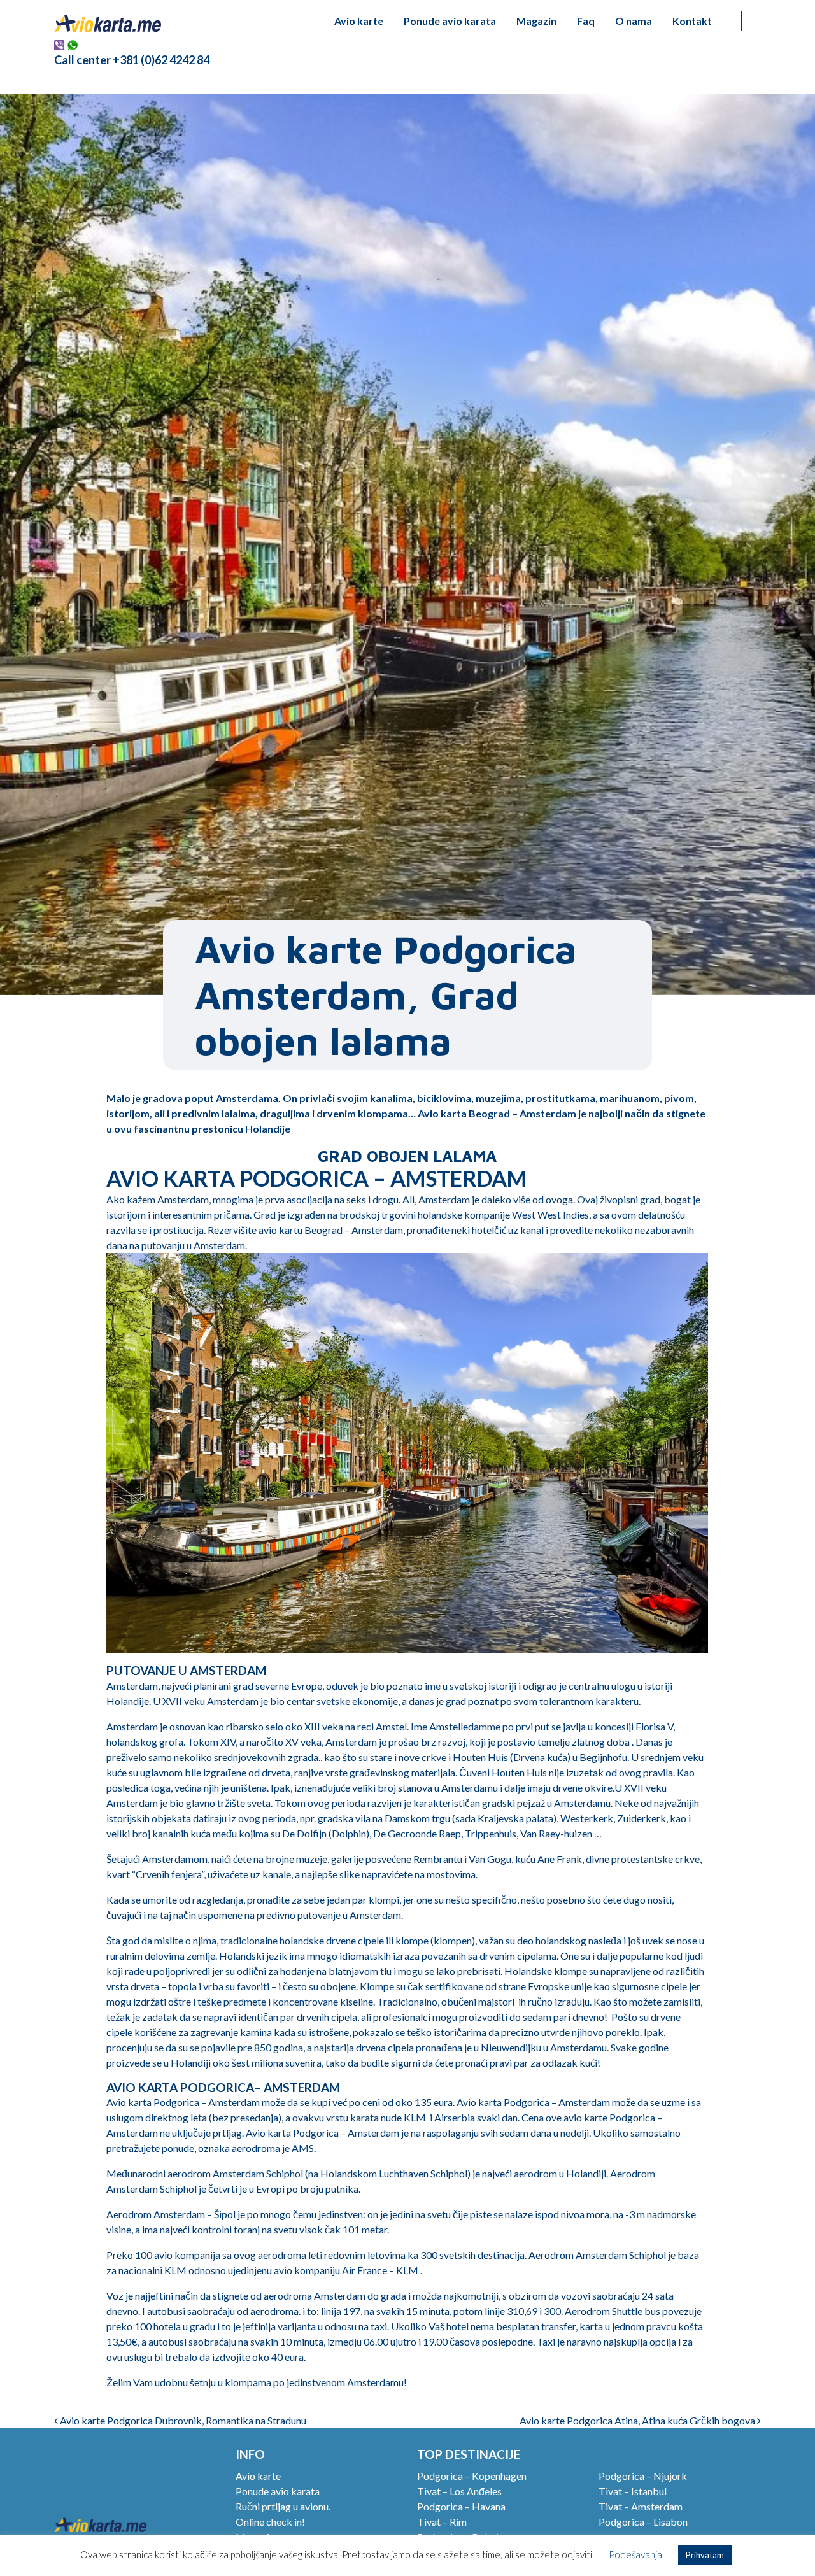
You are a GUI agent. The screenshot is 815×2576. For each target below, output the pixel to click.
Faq (586, 21)
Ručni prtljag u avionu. (283, 2506)
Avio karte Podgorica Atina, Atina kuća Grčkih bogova (638, 2420)
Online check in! (270, 2522)
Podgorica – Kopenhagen (472, 2476)
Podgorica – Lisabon (643, 2522)
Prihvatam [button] (705, 2555)
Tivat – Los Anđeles (459, 2491)
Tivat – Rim (442, 2522)
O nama (634, 21)
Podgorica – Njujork (643, 2476)
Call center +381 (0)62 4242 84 (132, 60)
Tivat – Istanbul (633, 2491)
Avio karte (359, 21)
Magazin (536, 21)
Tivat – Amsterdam (641, 2506)
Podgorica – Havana (461, 2506)
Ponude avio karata (450, 21)
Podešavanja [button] (635, 2554)
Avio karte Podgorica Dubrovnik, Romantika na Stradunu (182, 2420)
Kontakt (692, 21)
